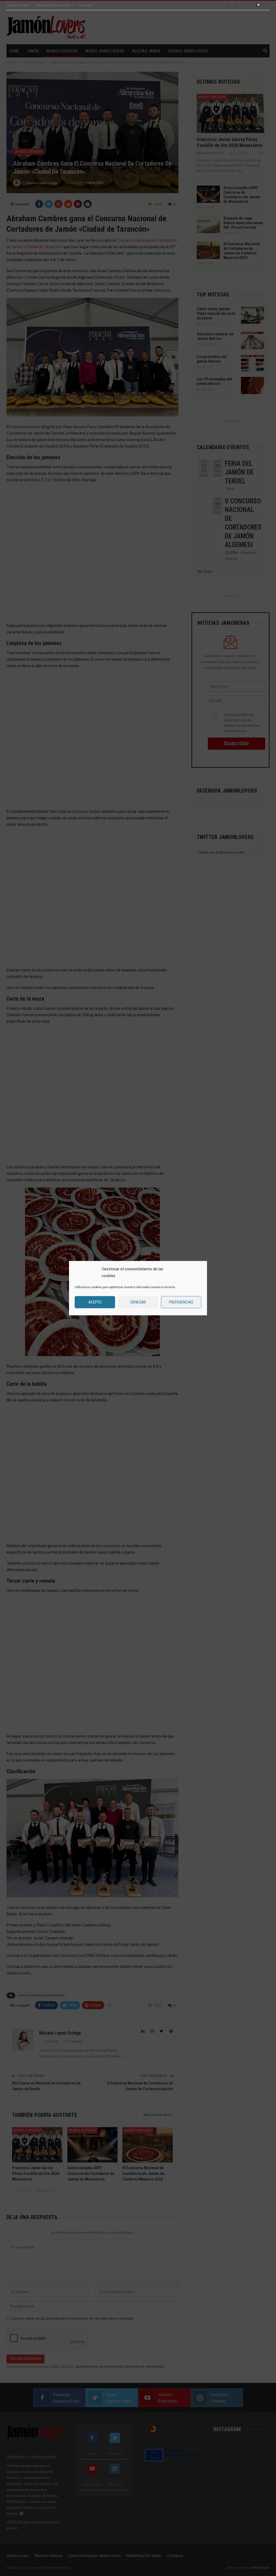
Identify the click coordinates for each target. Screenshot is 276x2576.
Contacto (85, 5)
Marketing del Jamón (53, 5)
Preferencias (181, 1302)
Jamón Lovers (17, 5)
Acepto (95, 1302)
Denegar (138, 1302)
